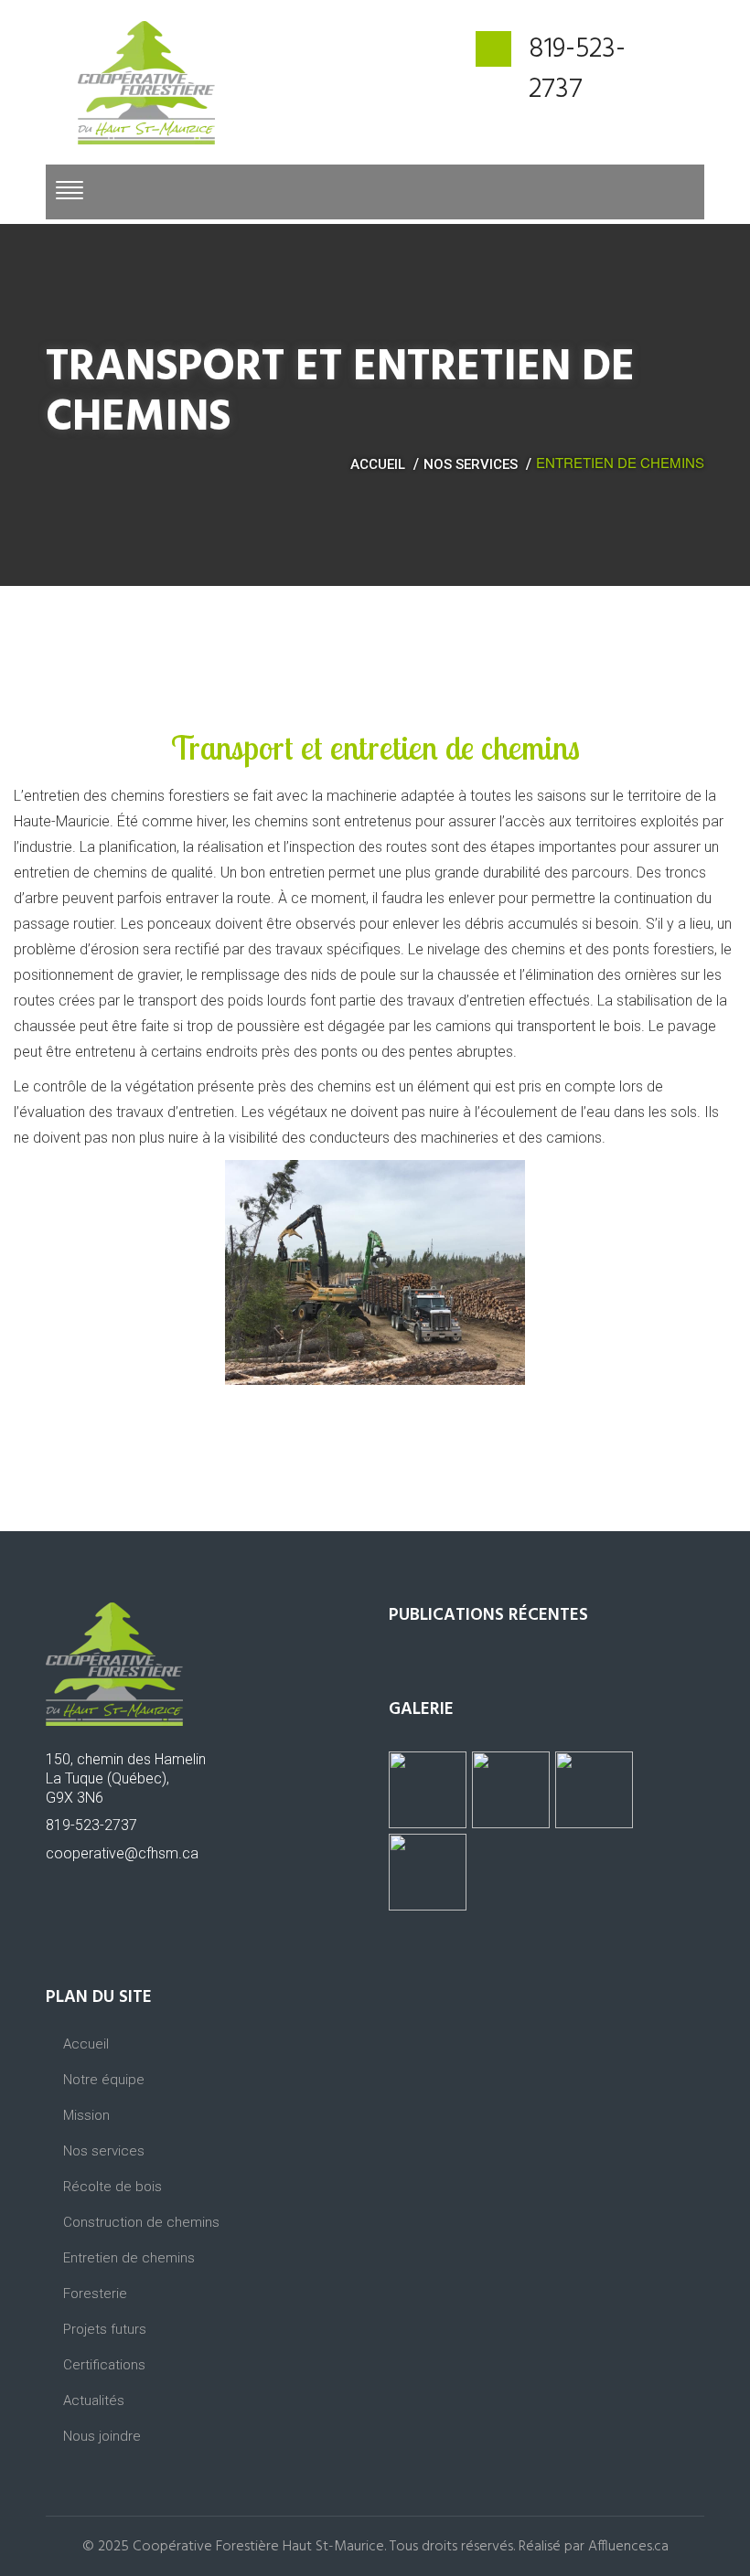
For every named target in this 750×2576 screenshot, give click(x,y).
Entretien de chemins (129, 2258)
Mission (86, 2115)
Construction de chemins (141, 2222)
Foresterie (95, 2294)
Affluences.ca (628, 2547)
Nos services (471, 464)
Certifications (104, 2365)
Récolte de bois (112, 2187)
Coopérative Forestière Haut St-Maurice (258, 2547)
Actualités (94, 2400)
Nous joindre (102, 2436)
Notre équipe (104, 2080)
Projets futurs (105, 2329)
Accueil (378, 464)
